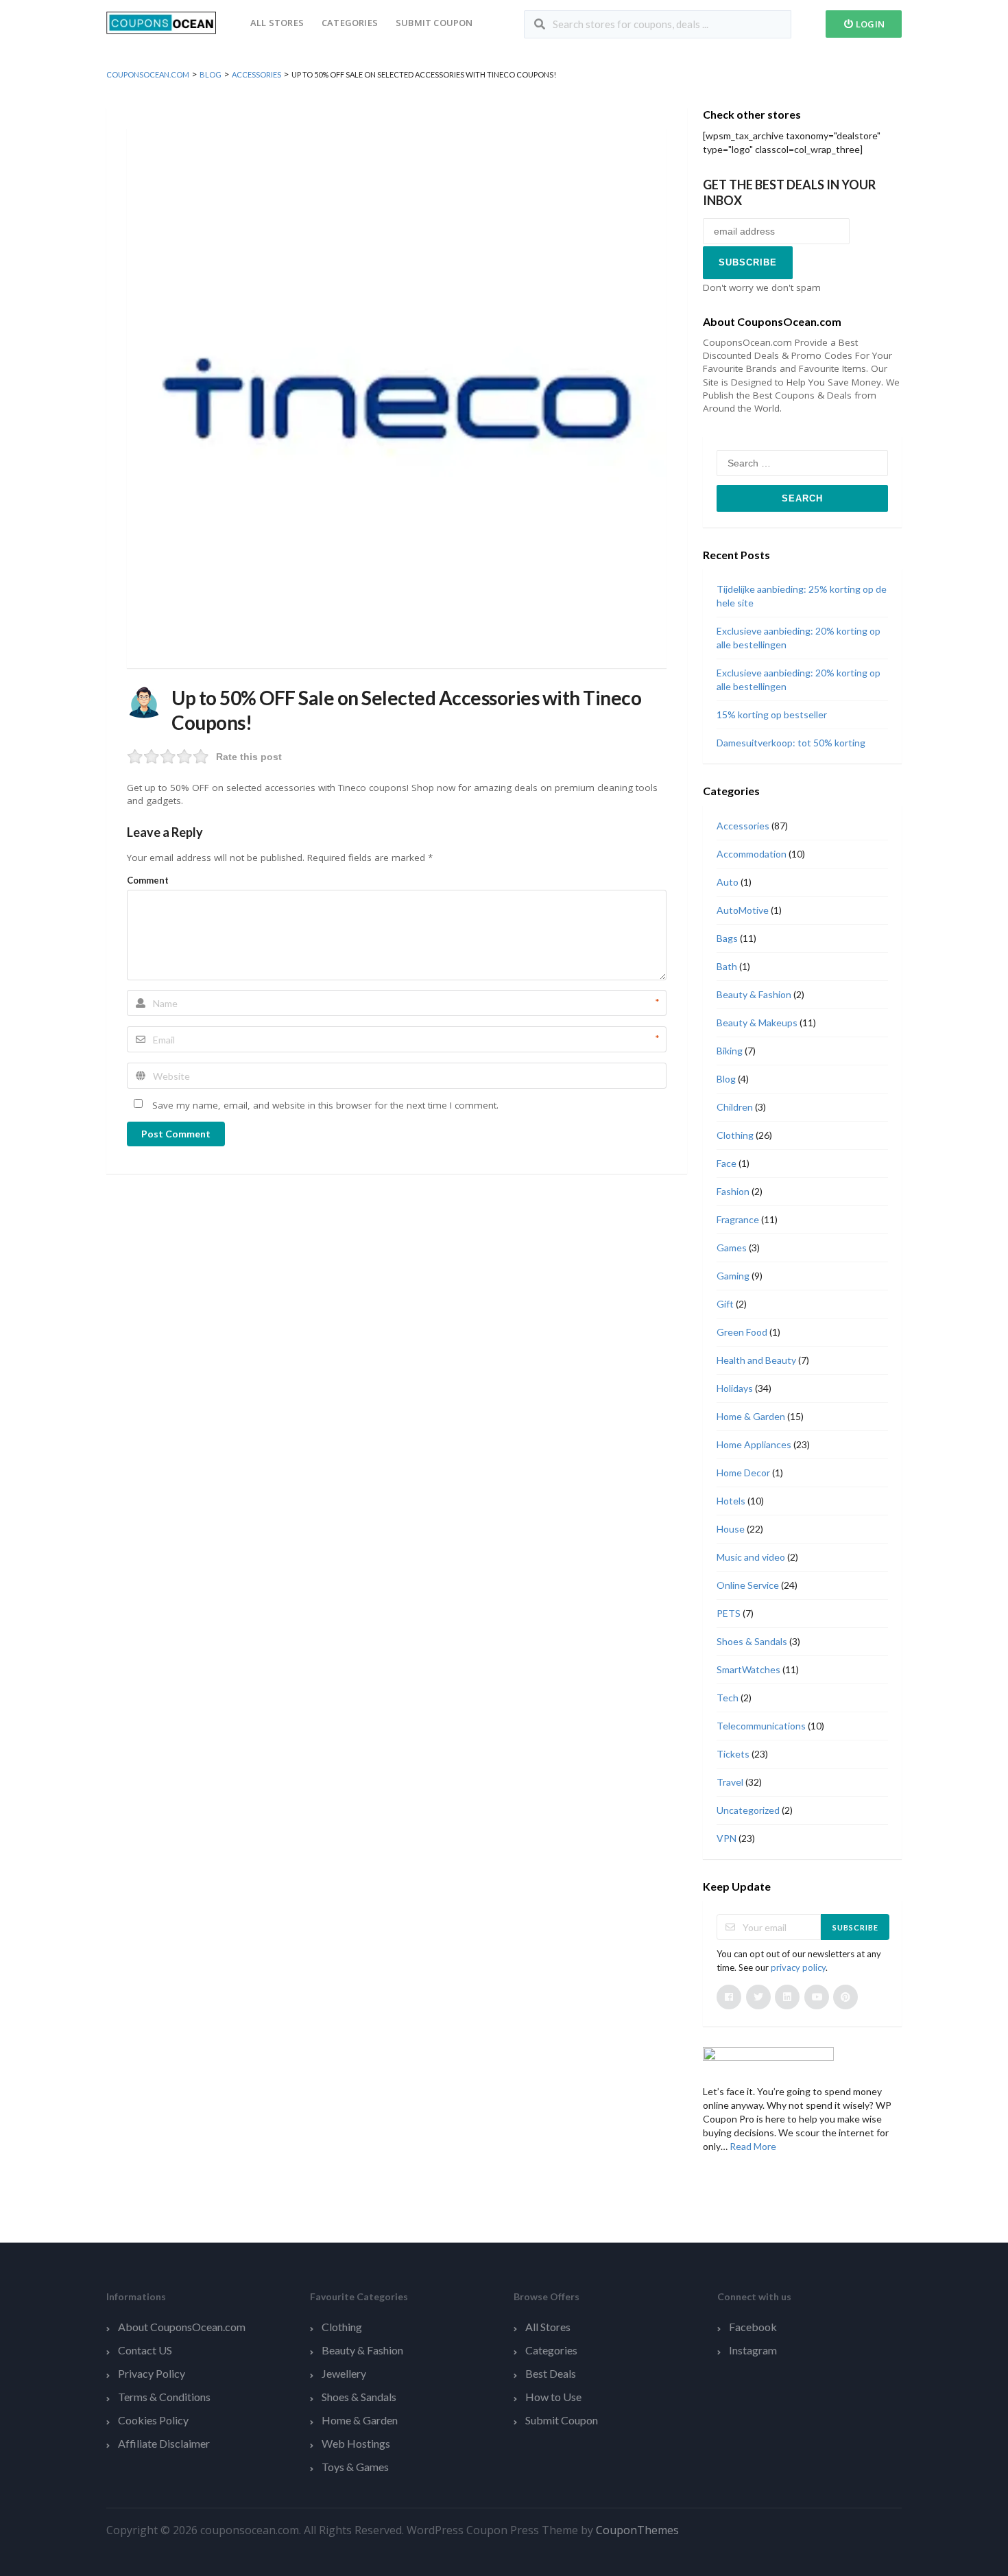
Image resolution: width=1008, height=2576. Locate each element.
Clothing (735, 1135)
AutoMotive (743, 910)
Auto (728, 882)
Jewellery (344, 2373)
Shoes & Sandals (752, 1641)
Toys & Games (355, 2467)
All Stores (277, 23)
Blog (726, 1079)
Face (727, 1163)
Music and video (751, 1557)
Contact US (145, 2350)
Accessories (743, 826)
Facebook (753, 2327)
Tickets (733, 1754)
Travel (730, 1782)
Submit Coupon (434, 23)
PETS (729, 1613)
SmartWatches (748, 1669)
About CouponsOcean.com (182, 2327)
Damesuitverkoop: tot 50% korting (791, 743)
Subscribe (855, 1927)
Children (735, 1107)
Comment (148, 880)
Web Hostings (356, 2443)
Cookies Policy (153, 2420)
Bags (727, 938)
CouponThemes (637, 2530)
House (731, 1529)
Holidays (735, 1388)
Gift (725, 1304)
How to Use (553, 2397)
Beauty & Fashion (754, 994)
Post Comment (176, 1134)
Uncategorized (748, 1810)
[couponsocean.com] (161, 22)
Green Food (742, 1332)
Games (732, 1248)
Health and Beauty (756, 1360)
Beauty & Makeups (757, 1023)
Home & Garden (751, 1416)
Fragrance (738, 1219)
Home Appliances (754, 1444)
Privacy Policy (152, 2373)
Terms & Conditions (164, 2397)
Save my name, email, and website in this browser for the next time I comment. (325, 1105)
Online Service (748, 1585)
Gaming (733, 1276)
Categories (350, 23)
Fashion (733, 1191)
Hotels (731, 1501)
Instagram (753, 2350)
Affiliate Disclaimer (164, 2443)
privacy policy (798, 1968)
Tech (728, 1698)
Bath (727, 966)
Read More (753, 2146)
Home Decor (743, 1473)
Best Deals (551, 2373)
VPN (727, 1838)
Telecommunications (761, 1726)
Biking (730, 1051)
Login (869, 24)
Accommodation (752, 854)
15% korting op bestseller (772, 714)
